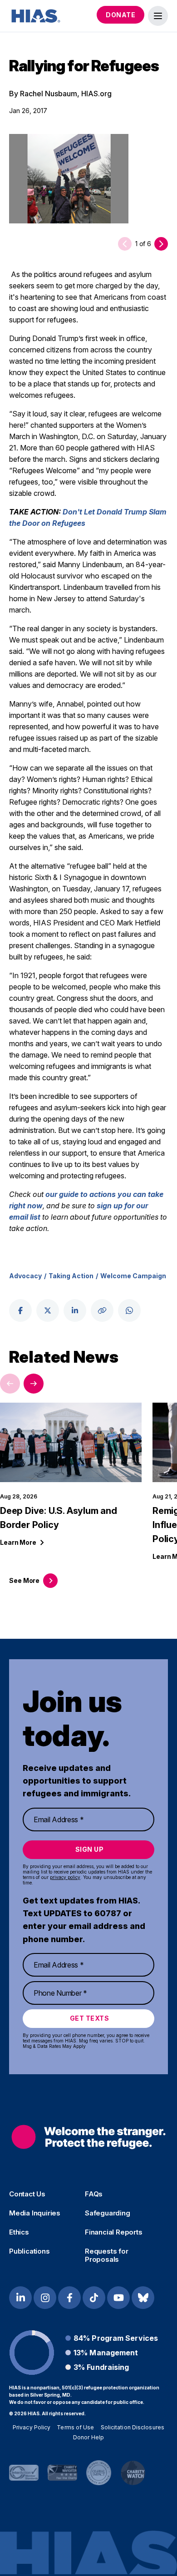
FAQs (94, 2194)
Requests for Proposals (107, 2255)
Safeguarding (108, 2213)
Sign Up (90, 1849)
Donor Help (88, 2437)
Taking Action (71, 1276)
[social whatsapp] (129, 1310)
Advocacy (25, 1276)
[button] (161, 244)
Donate (120, 15)
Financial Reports (114, 2232)
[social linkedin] (75, 1310)
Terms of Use (75, 2427)
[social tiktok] (94, 2298)
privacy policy (65, 1877)
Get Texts (90, 2018)
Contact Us (27, 2194)
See (24, 1580)
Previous (10, 1384)
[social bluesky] (143, 2298)
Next (34, 1384)
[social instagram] (45, 2298)
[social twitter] (48, 1310)
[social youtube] (118, 2298)
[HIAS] (88, 2137)
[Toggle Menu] (158, 16)
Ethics (19, 2232)
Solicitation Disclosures (133, 2427)
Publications (29, 2251)
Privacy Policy (32, 2427)
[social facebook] (20, 1310)
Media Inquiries (35, 2213)
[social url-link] (102, 1310)
